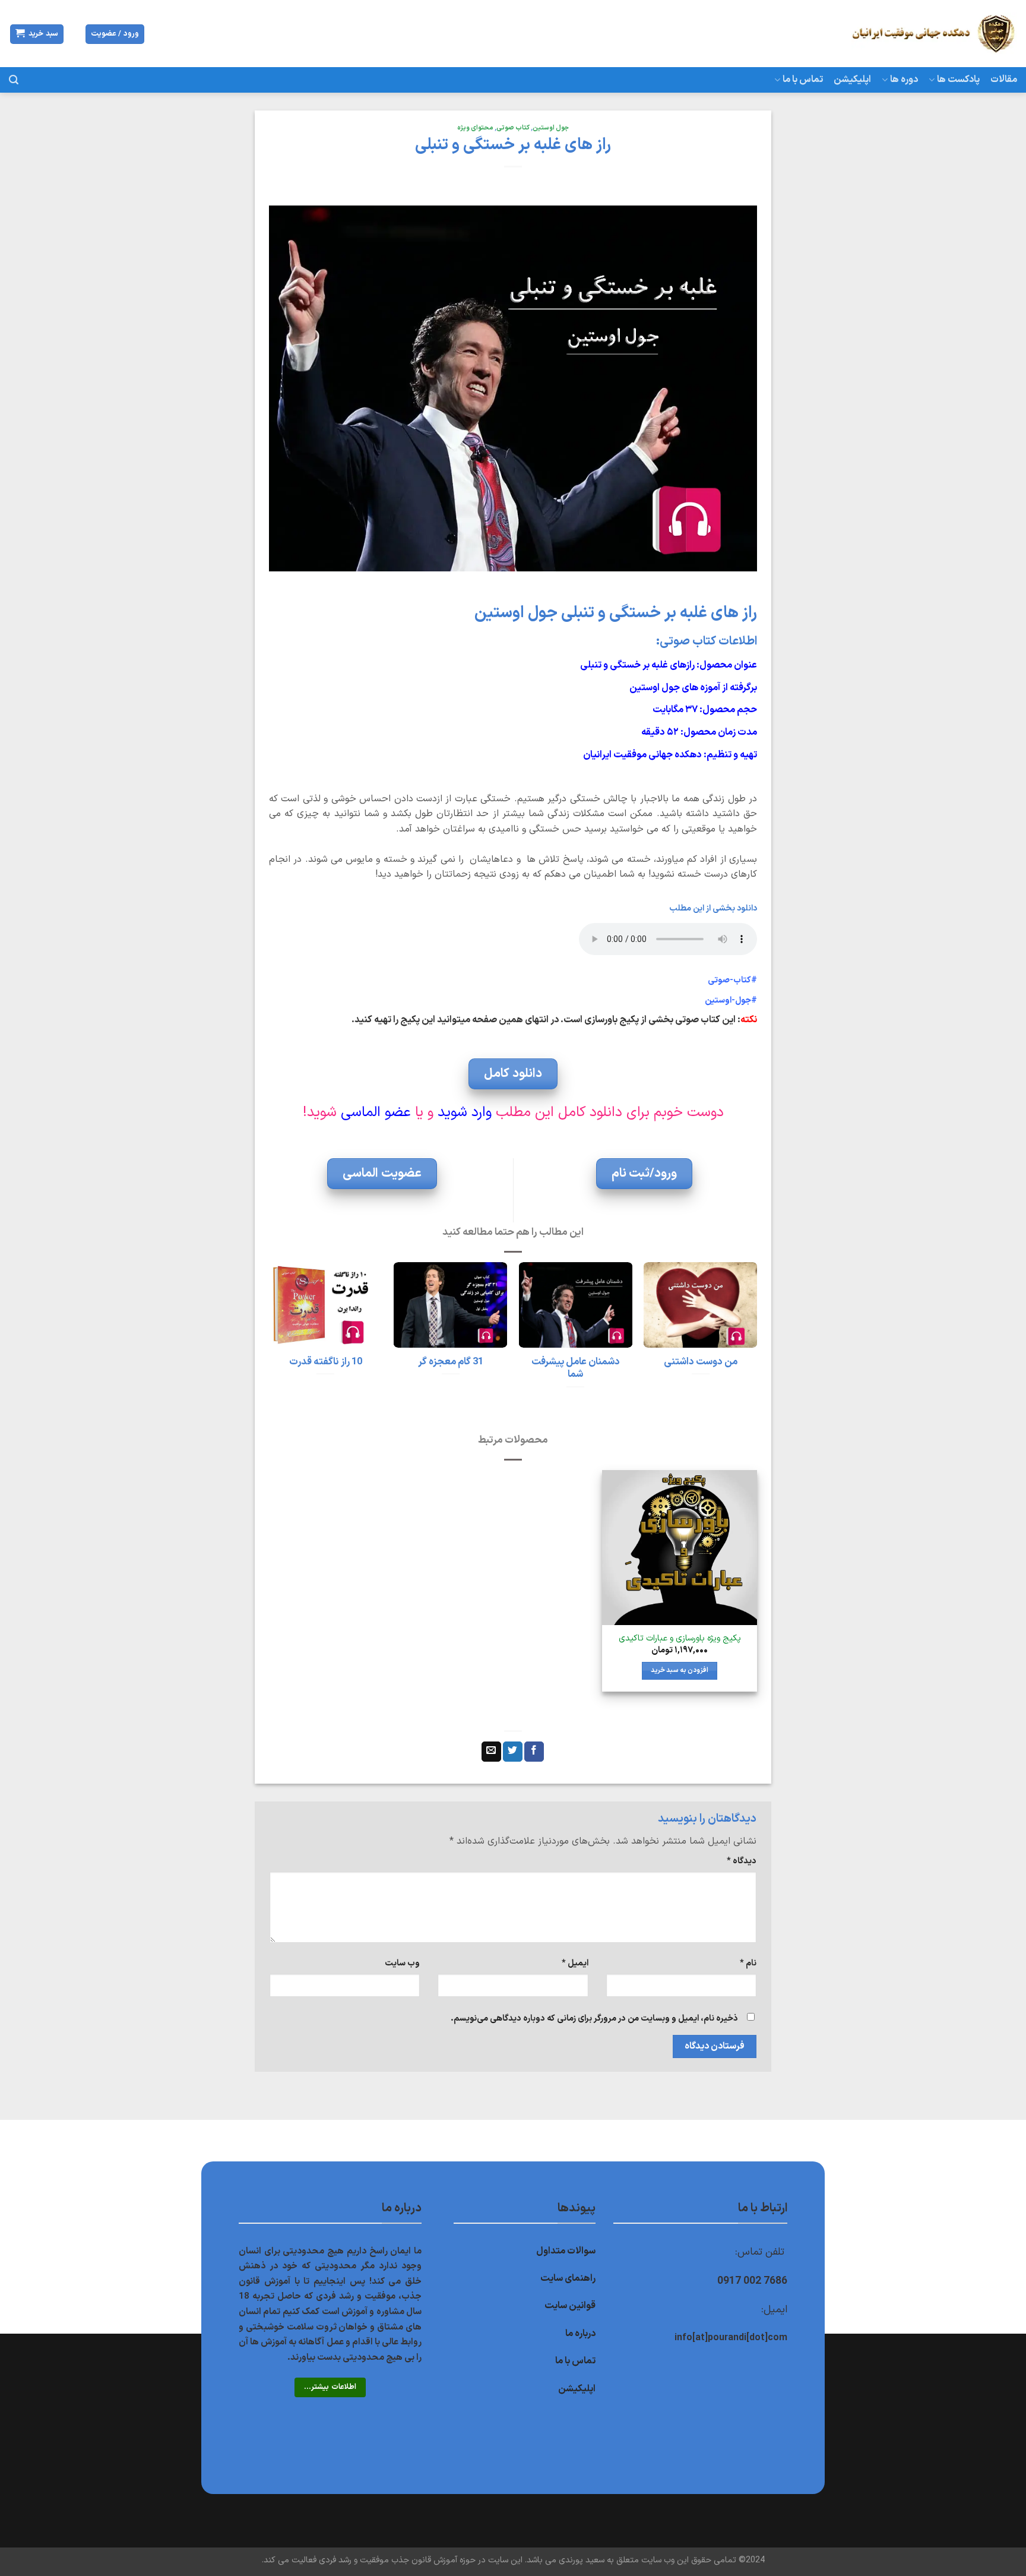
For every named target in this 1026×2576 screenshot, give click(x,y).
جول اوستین (551, 128)
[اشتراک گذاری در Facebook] (534, 1752)
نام (748, 1963)
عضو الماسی (376, 1112)
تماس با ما (803, 80)
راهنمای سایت (568, 2278)
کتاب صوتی (513, 128)
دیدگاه (742, 1861)
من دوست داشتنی (701, 1362)
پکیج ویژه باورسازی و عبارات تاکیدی (680, 1639)
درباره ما (580, 2334)
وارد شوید (465, 1112)
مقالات (1004, 80)
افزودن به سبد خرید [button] (680, 1670)
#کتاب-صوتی (732, 980)
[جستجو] (14, 80)
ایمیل (575, 1963)
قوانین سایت (570, 2306)
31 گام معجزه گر (451, 1362)
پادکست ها (958, 80)
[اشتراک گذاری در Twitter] (513, 1752)
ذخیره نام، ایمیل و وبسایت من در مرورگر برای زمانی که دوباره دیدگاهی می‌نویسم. (594, 2019)
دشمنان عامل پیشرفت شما (576, 1368)
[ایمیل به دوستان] (491, 1752)
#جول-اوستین (731, 1001)
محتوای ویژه (475, 128)
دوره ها (904, 80)
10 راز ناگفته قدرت (326, 1362)
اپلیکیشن (852, 80)
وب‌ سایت (402, 1963)
